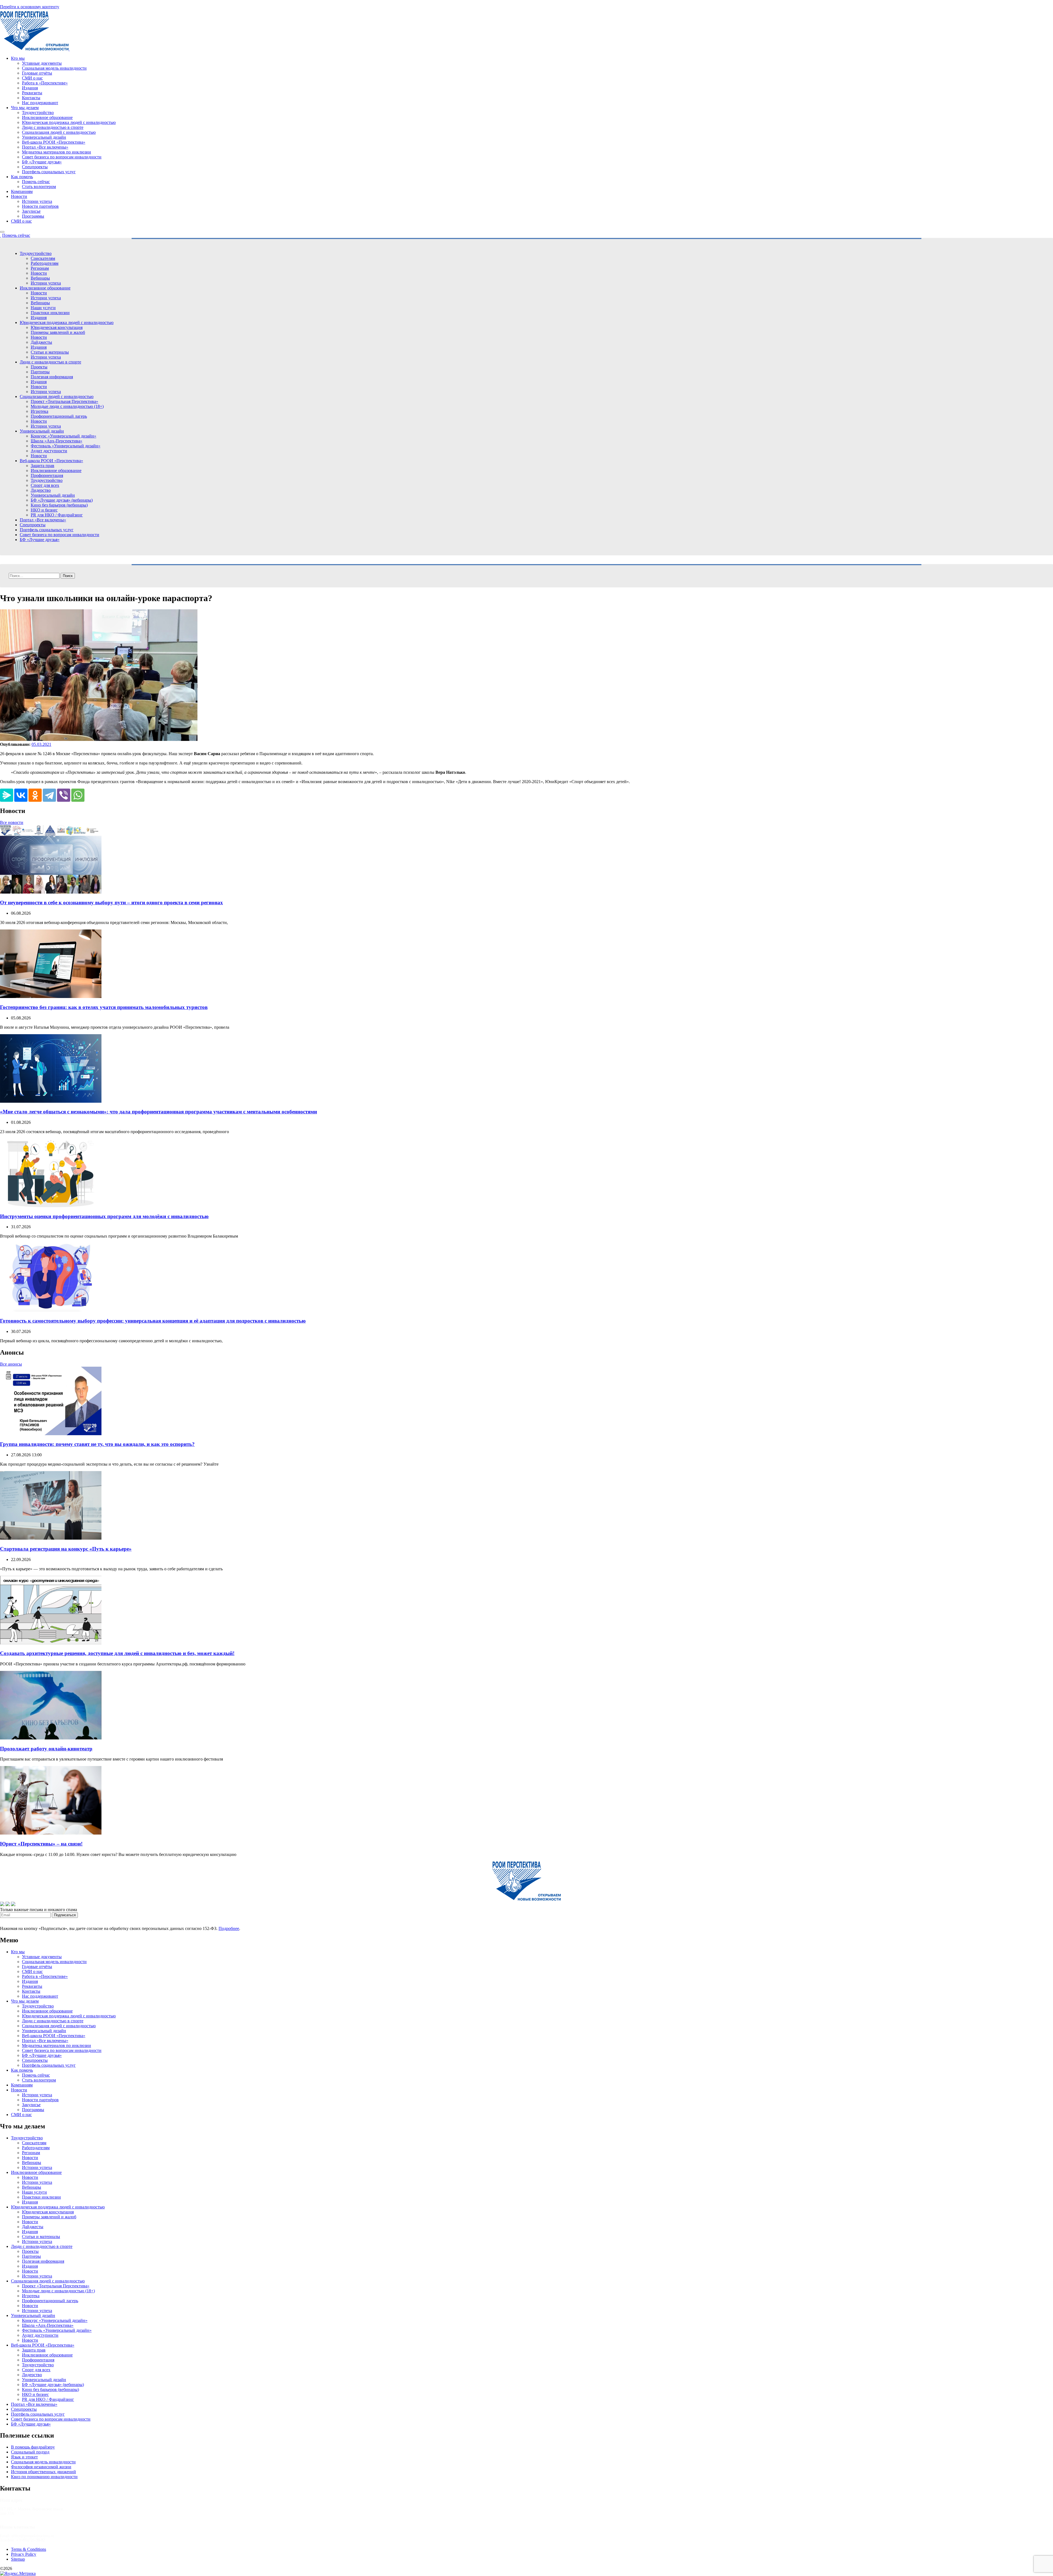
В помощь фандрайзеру (33, 2447)
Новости (19, 196)
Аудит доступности (49, 451)
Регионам (40, 268)
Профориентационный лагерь (59, 416)
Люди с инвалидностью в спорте (53, 127)
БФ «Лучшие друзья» (42, 162)
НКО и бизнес (44, 510)
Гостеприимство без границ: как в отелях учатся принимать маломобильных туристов (104, 1007)
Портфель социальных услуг (49, 172)
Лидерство (41, 490)
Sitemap (18, 2559)
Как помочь (22, 177)
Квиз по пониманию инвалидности (44, 2477)
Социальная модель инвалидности (54, 68)
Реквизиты (32, 93)
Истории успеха (37, 201)
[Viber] (64, 795)
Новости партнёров (40, 206)
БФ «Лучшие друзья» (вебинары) (62, 500)
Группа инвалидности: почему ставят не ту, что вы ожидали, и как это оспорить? (97, 1444)
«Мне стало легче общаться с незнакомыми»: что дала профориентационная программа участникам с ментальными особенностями (158, 1112)
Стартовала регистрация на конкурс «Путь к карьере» (66, 1549)
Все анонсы (11, 1364)
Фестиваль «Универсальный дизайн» (66, 446)
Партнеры (40, 372)
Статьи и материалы (50, 352)
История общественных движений (43, 2472)
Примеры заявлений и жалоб (58, 332)
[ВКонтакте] (21, 795)
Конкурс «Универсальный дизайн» (63, 436)
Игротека (39, 411)
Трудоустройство (38, 113)
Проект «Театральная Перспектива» (64, 401)
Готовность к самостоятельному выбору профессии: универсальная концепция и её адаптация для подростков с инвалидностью (153, 1321)
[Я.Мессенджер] (7, 795)
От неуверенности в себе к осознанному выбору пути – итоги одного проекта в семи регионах (111, 902)
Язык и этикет (24, 2457)
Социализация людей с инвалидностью (59, 132)
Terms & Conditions (29, 2549)
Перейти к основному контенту (30, 7)
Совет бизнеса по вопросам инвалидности (62, 157)
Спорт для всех (45, 485)
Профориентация (47, 475)
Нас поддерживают (40, 103)
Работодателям (45, 263)
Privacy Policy (24, 2554)
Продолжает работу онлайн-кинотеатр (46, 1749)
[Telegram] (49, 795)
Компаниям (22, 191)
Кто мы (18, 58)
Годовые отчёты (37, 73)
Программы (33, 216)
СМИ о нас (32, 78)
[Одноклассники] (35, 795)
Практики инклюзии (50, 313)
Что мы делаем (25, 108)
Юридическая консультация (57, 327)
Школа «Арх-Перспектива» (56, 441)
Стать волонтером (39, 187)
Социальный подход (30, 2452)
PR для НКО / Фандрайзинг (57, 515)
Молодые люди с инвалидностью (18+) (67, 406)
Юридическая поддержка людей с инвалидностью (69, 122)
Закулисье (31, 211)
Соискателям (43, 258)
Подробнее (229, 1928)
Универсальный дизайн (44, 137)
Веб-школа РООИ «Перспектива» (54, 142)
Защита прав (43, 466)
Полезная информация (52, 377)
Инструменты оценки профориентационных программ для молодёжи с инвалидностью (104, 1216)
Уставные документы (42, 63)
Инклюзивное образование (47, 117)
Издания (30, 88)
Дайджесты (41, 342)
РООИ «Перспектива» (34, 2568)
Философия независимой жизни (41, 2467)
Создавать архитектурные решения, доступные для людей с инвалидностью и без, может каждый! (117, 1653)
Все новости (12, 822)
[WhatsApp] (78, 795)
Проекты (39, 367)
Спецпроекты (35, 167)
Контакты (31, 98)
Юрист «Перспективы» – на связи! (41, 1844)
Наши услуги (43, 308)
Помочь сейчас (36, 182)
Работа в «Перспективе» (45, 83)
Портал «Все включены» (45, 147)
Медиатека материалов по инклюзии (56, 152)
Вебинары (40, 278)
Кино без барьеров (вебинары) (59, 505)
